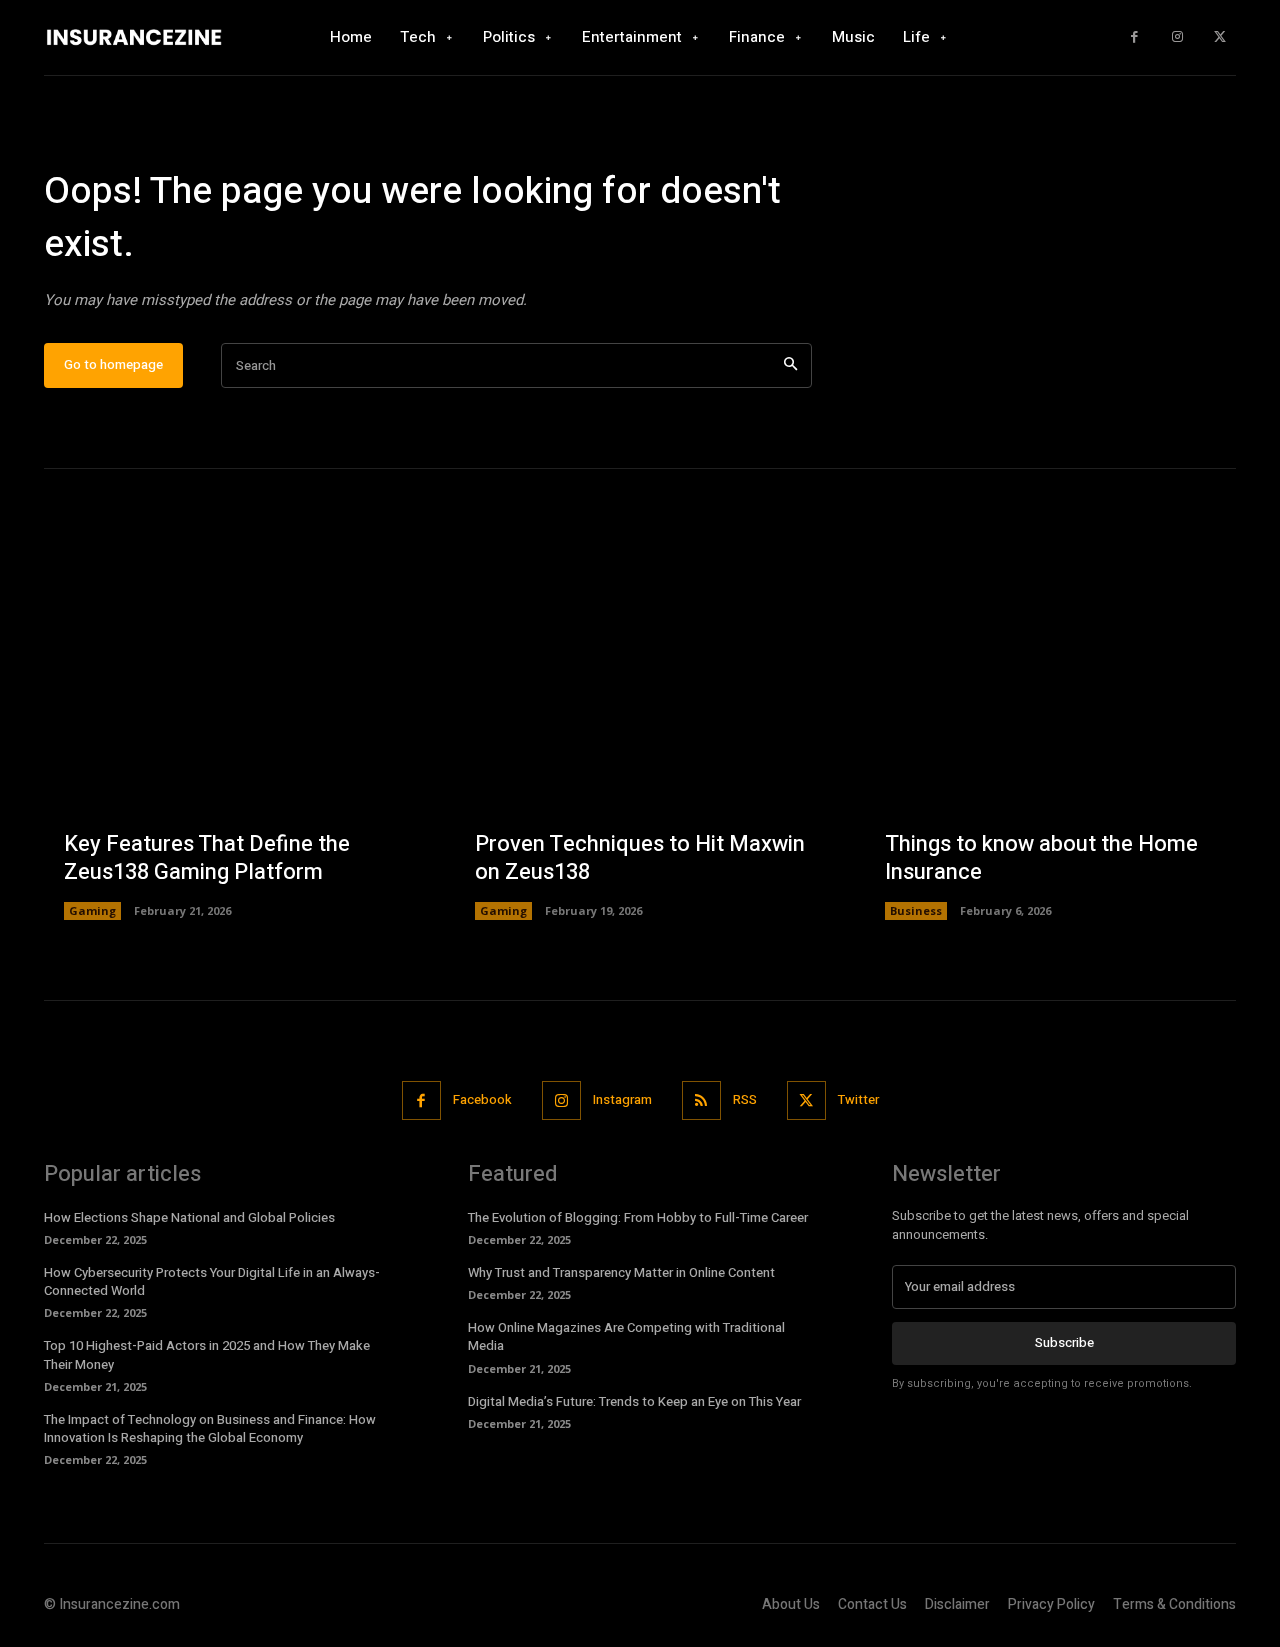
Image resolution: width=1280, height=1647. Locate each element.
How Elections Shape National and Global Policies (189, 1217)
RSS (745, 1099)
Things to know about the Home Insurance (1041, 858)
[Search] (790, 365)
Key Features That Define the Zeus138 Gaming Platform (207, 858)
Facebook (482, 1099)
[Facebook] (1134, 37)
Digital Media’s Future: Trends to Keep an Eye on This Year (634, 1401)
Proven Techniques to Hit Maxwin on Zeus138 (640, 858)
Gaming (92, 910)
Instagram (622, 1099)
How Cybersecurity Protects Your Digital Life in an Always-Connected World (212, 1281)
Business (916, 910)
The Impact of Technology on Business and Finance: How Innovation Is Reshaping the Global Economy (210, 1428)
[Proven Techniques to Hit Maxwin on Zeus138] (640, 734)
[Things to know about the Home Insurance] (1050, 734)
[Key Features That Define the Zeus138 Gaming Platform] (229, 734)
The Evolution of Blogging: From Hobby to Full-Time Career (638, 1217)
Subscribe (1064, 1342)
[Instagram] (1177, 37)
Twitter (858, 1099)
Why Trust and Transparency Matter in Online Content (621, 1272)
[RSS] (701, 1100)
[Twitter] (1219, 37)
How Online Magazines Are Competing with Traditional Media (626, 1336)
